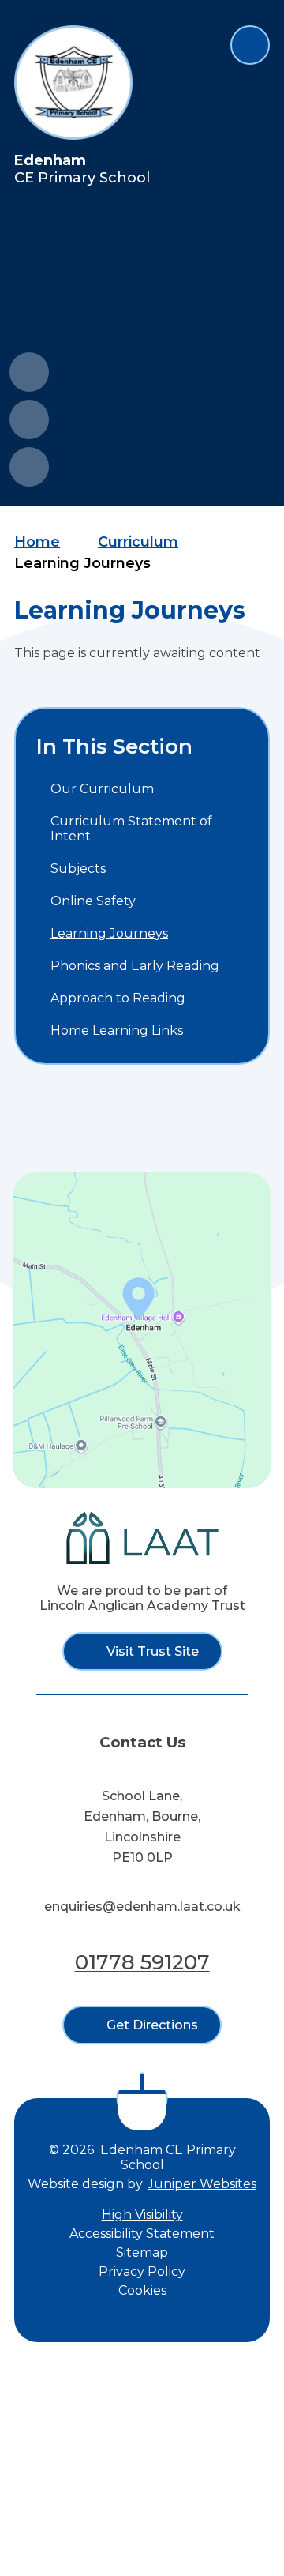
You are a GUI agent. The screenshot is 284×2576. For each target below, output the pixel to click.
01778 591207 (142, 1962)
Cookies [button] (142, 2290)
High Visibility (142, 2215)
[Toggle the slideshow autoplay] (29, 467)
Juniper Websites (202, 2184)
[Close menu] (250, 45)
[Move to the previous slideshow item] (29, 372)
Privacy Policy (142, 2271)
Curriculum (138, 542)
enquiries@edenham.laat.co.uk (142, 1907)
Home (37, 542)
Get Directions (152, 2025)
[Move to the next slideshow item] (29, 419)
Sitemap (142, 2253)
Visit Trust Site (153, 1651)
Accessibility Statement (142, 2234)
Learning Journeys (82, 563)
